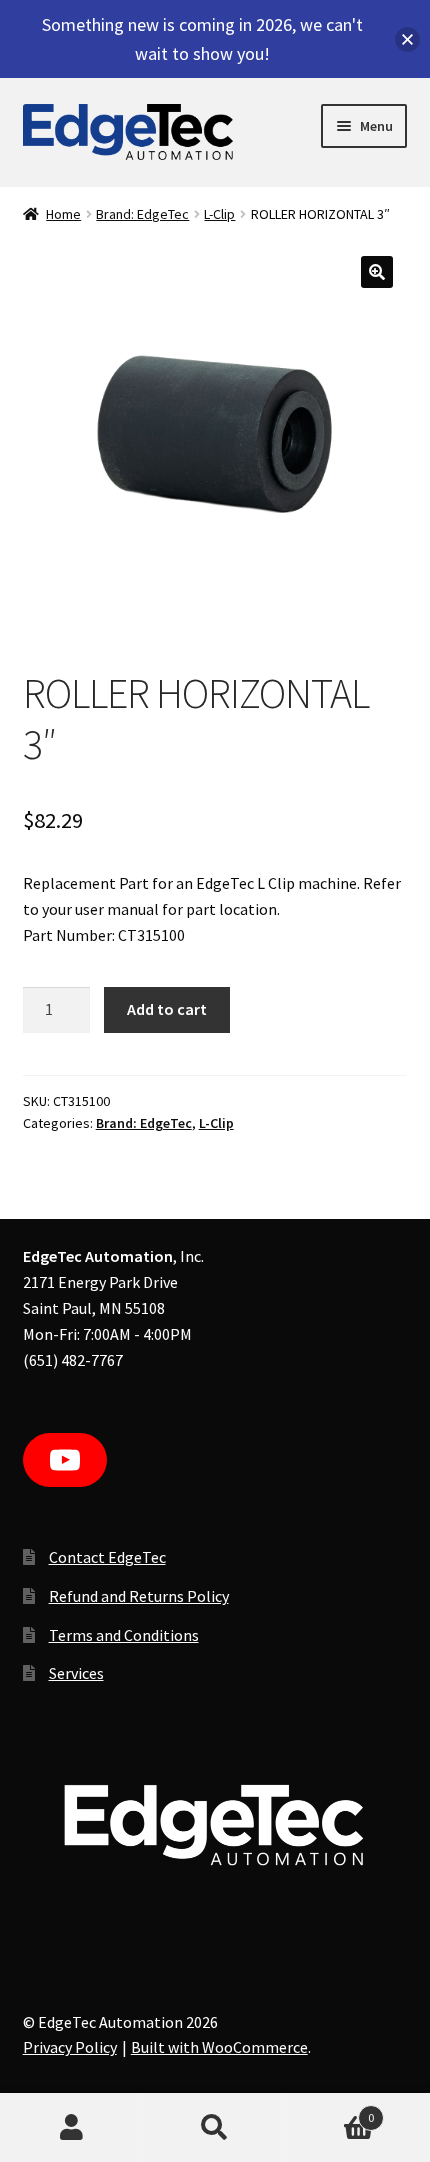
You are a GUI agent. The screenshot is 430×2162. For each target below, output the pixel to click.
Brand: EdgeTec (142, 214)
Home (63, 214)
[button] (377, 272)
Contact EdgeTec (107, 1557)
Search (214, 2128)
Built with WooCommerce (219, 2047)
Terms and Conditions (124, 1635)
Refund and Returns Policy (139, 1596)
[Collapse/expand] (407, 39)
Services (76, 1673)
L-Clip (219, 214)
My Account (71, 2128)
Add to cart (167, 1009)
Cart (331, 2110)
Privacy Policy (70, 2047)
